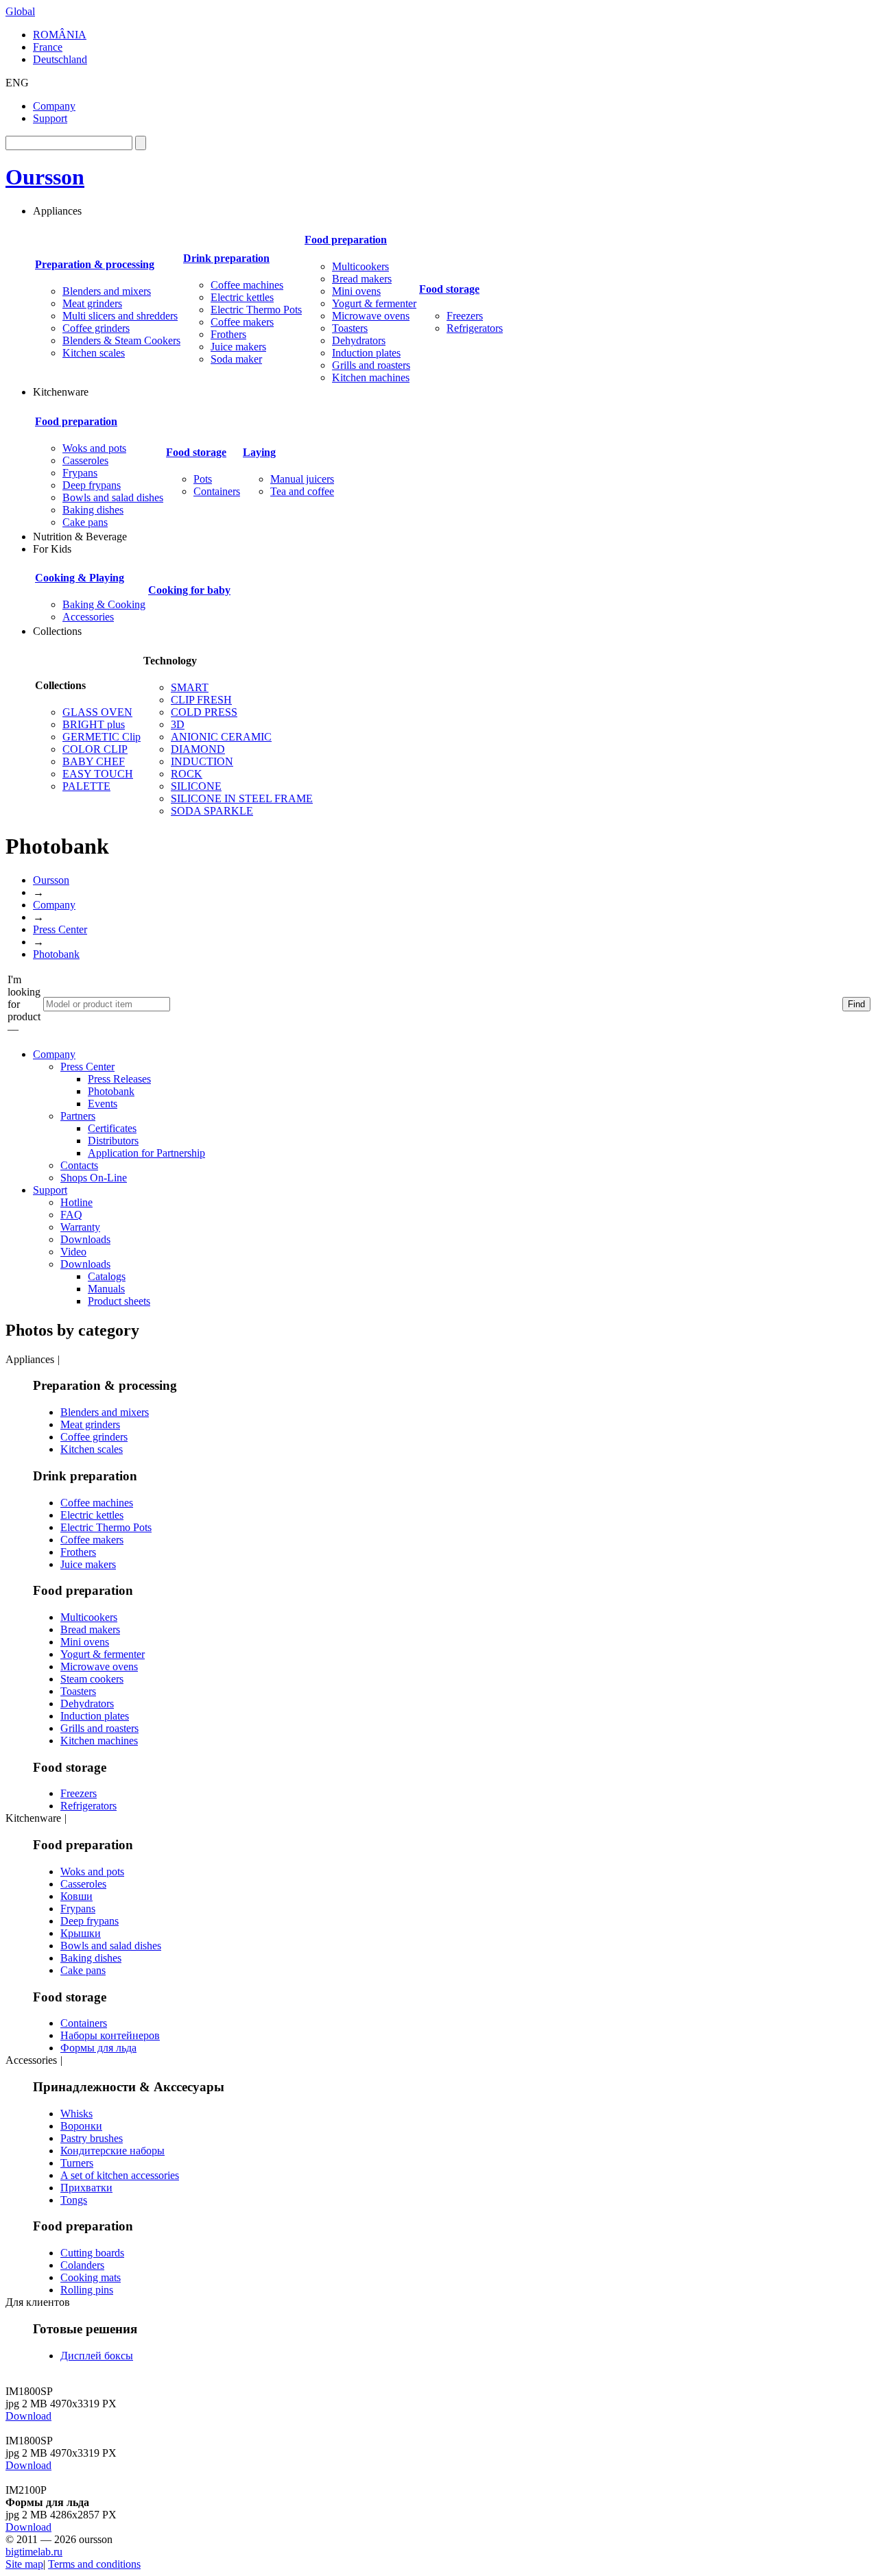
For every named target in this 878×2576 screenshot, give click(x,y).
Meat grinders (92, 303)
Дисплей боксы (97, 2356)
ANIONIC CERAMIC (221, 737)
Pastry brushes (92, 2138)
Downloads (85, 1239)
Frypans (80, 473)
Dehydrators (359, 340)
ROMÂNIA (60, 35)
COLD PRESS (204, 712)
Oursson (45, 177)
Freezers (465, 316)
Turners (77, 2163)
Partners (78, 1116)
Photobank (56, 954)
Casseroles (85, 460)
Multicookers (360, 266)
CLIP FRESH (201, 700)
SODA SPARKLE (212, 811)
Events (103, 1104)
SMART (190, 687)
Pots (203, 479)
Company (54, 106)
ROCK (187, 774)
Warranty (80, 1227)
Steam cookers (92, 1679)
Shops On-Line (94, 1178)
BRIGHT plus (94, 724)
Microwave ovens (371, 316)
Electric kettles (242, 297)
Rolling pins (87, 2290)
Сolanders (82, 2265)
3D (178, 724)
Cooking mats (91, 2277)
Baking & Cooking (104, 604)
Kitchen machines (371, 377)
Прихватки (86, 2188)
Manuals (106, 1289)
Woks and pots (94, 448)
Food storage (449, 289)
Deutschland (60, 59)
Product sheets (119, 1301)
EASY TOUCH (98, 774)
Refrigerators (475, 328)
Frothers (228, 334)
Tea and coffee (302, 491)
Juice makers (238, 347)
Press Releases (119, 1079)
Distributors (113, 1141)
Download (28, 2416)
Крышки (81, 1933)
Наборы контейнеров (110, 2035)
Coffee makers (242, 322)
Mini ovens (356, 291)
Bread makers (362, 279)
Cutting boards (92, 2253)
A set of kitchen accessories (120, 2175)
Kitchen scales (94, 353)
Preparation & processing (95, 264)
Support (50, 118)
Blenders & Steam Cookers (121, 340)
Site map (24, 2564)
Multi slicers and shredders (120, 316)
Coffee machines (247, 285)
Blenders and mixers (107, 291)
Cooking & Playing (80, 578)
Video (73, 1252)
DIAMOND (198, 749)
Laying (259, 452)
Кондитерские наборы (112, 2151)
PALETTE (86, 786)
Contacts (79, 1165)
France (48, 47)
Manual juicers (302, 479)
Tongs (74, 2200)
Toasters (350, 328)
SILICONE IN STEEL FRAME (242, 798)
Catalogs (107, 1276)
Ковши (76, 1896)
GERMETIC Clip (102, 737)
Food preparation (346, 240)
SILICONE (196, 786)
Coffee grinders (96, 328)
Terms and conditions (94, 2564)
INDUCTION (202, 761)
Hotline (76, 1202)
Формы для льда (98, 2048)
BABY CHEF (94, 761)
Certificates (112, 1128)
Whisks (76, 2114)
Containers (217, 491)
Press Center (60, 929)
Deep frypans (92, 485)
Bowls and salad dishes (113, 497)
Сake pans (85, 522)
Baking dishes (93, 510)
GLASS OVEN (97, 712)
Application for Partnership (146, 1153)
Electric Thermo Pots (256, 310)
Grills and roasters (371, 365)
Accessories (88, 617)
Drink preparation (226, 258)
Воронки (81, 2126)
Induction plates (366, 353)
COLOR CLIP (95, 749)
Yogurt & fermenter (374, 303)
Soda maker (236, 359)
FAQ (71, 1215)
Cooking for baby (189, 590)
